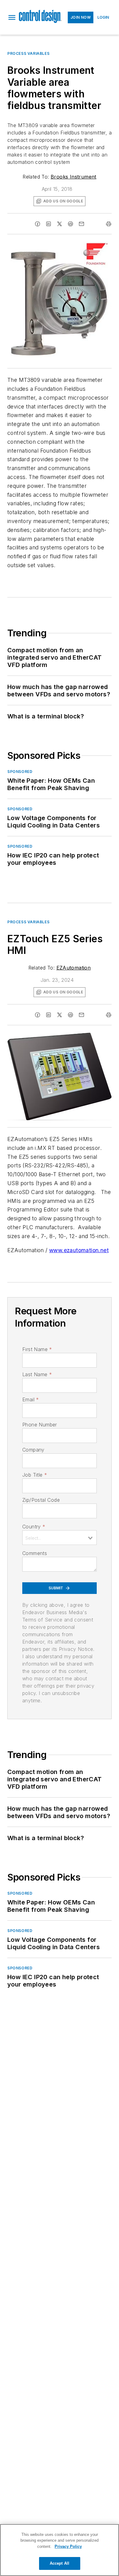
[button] (12, 17)
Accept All (60, 2563)
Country (34, 1527)
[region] (60, 2550)
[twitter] (60, 224)
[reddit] (70, 224)
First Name (37, 1349)
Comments (35, 1553)
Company (33, 1450)
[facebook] (38, 224)
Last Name (37, 1374)
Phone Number (40, 1425)
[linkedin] (49, 224)
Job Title (35, 1475)
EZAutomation (74, 968)
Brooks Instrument (74, 177)
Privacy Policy (68, 2546)
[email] (81, 224)
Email (31, 1399)
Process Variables (28, 53)
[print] (109, 224)
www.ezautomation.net (79, 1250)
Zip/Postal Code (41, 1500)
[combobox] (60, 1538)
